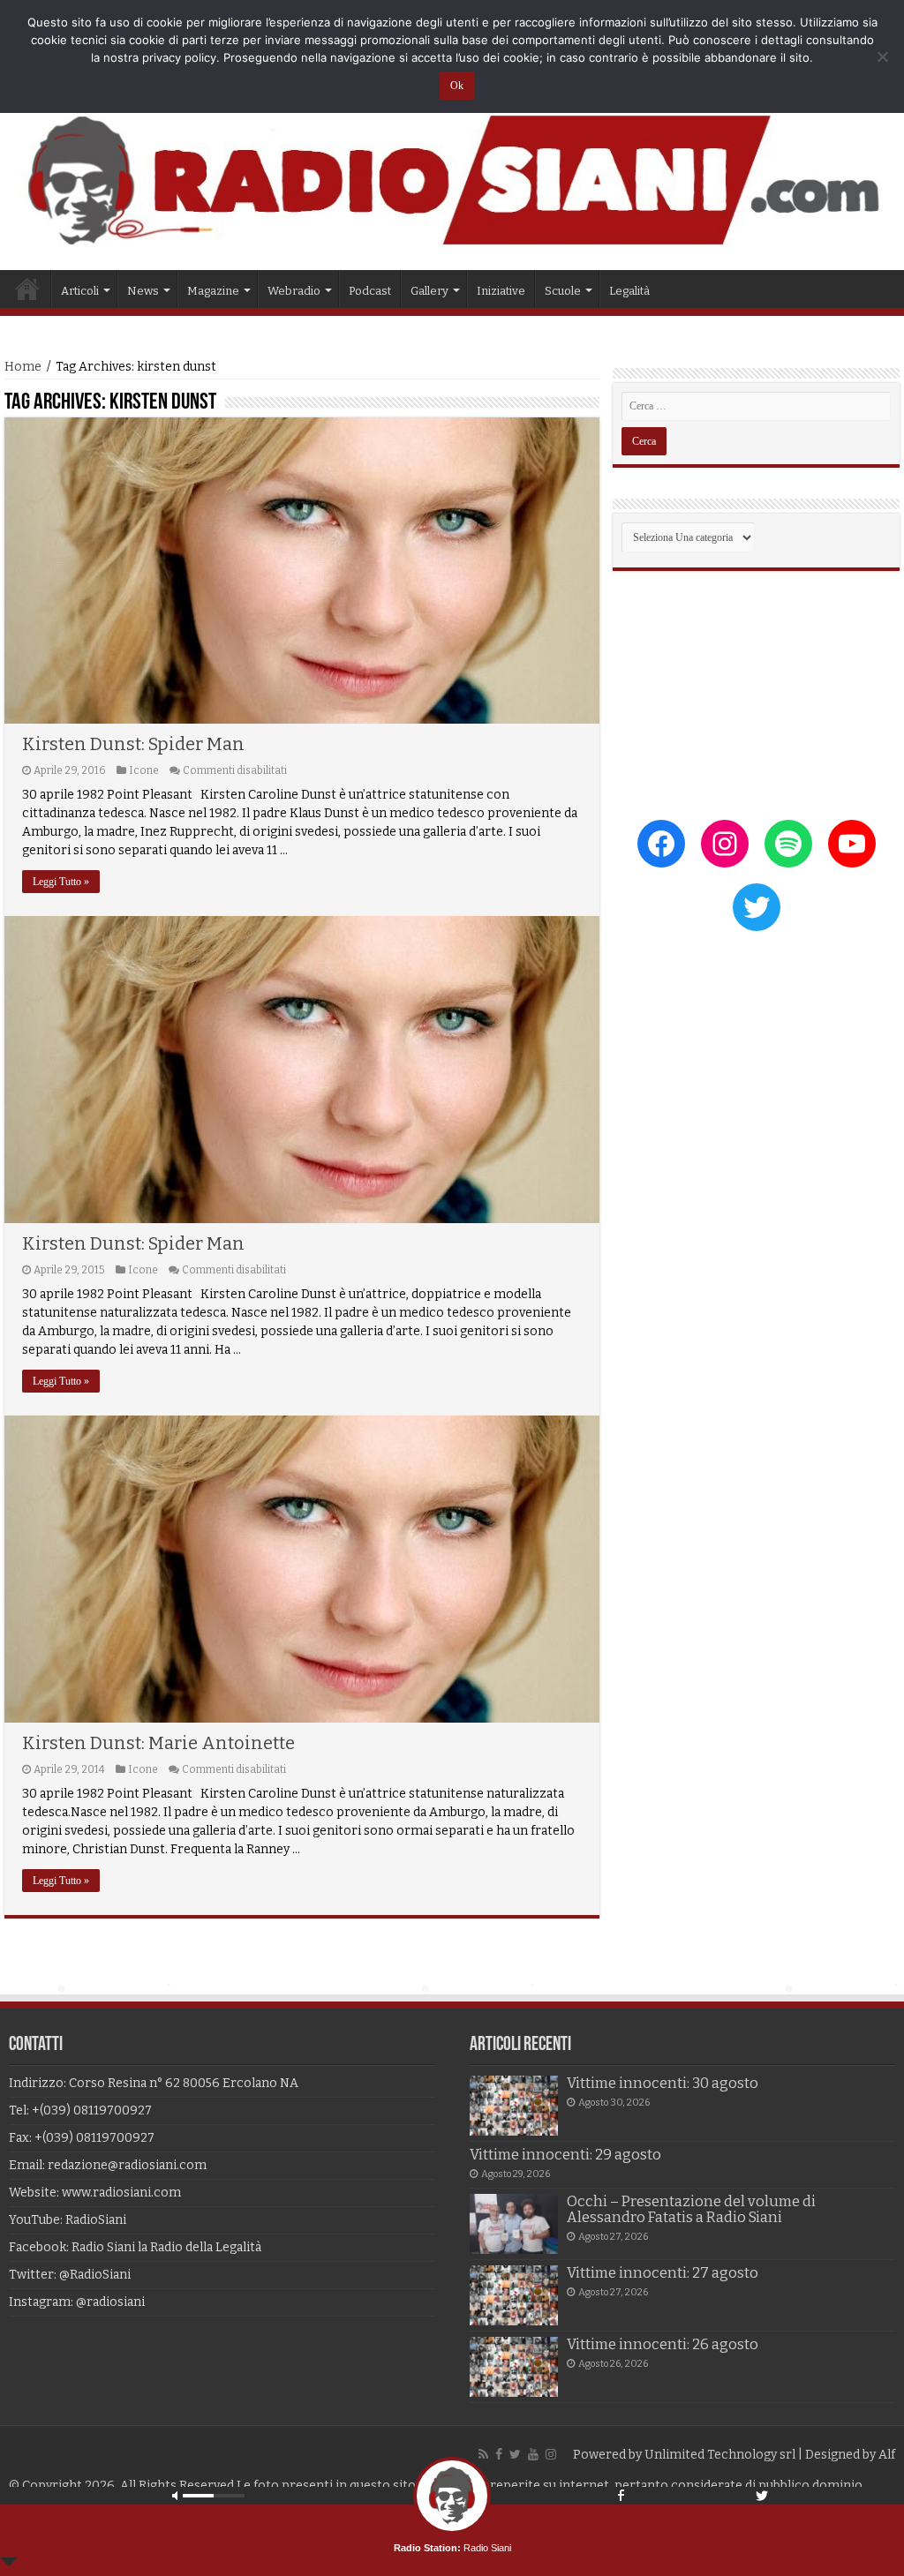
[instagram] (551, 2454)
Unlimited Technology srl (720, 2455)
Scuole (563, 291)
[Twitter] (515, 2454)
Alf (887, 2455)
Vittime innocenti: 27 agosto (663, 2273)
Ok (457, 86)
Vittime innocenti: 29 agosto (565, 2155)
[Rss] (483, 2454)
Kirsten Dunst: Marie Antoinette (158, 1743)
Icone (144, 770)
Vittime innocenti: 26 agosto (663, 2344)
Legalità (629, 291)
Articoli (80, 291)
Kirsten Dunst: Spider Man (133, 744)
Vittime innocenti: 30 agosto (663, 2083)
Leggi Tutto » (61, 882)
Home (27, 289)
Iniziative (501, 291)
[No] (882, 56)
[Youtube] (533, 2454)
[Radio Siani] (452, 180)
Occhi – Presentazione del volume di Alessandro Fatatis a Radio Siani (691, 2209)
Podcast (370, 291)
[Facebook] (499, 2454)
